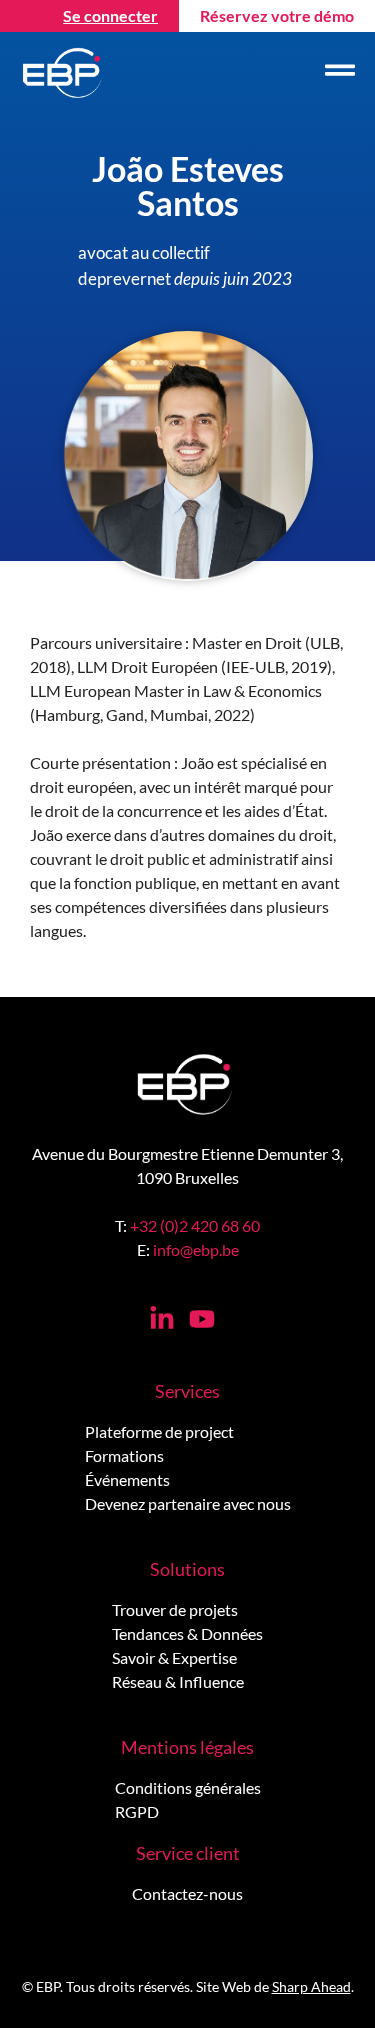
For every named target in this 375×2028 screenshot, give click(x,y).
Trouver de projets (175, 1609)
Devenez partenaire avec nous (188, 1503)
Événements (127, 1479)
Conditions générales (188, 1787)
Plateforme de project (159, 1431)
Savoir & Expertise (174, 1657)
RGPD (137, 1811)
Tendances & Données (187, 1633)
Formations (124, 1455)
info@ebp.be (196, 1249)
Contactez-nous (187, 1893)
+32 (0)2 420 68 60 (195, 1225)
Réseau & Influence (178, 1681)
